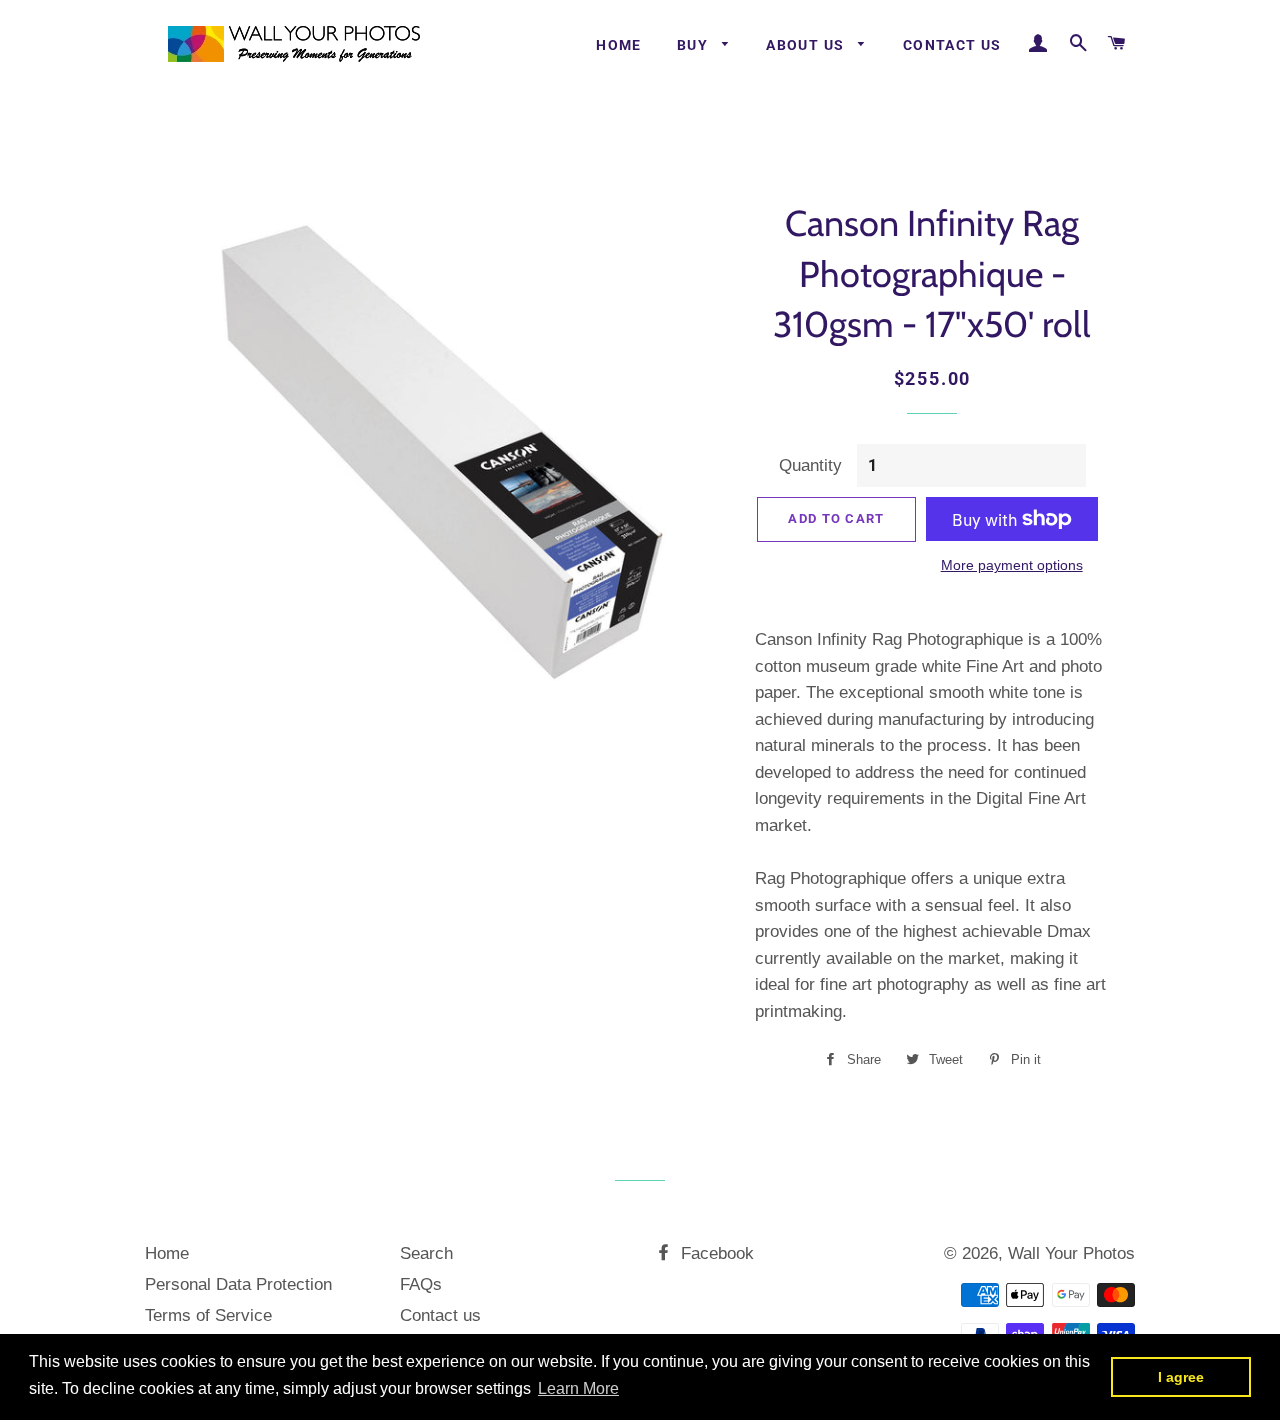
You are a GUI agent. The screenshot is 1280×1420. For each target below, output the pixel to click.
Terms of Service (208, 1315)
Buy (695, 45)
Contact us (952, 45)
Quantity (810, 465)
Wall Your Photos (1071, 1253)
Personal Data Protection (238, 1284)
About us (807, 45)
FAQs (421, 1284)
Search (426, 1253)
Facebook (715, 1253)
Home (619, 45)
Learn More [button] (578, 1388)
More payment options (1012, 565)
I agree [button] (1181, 1377)
